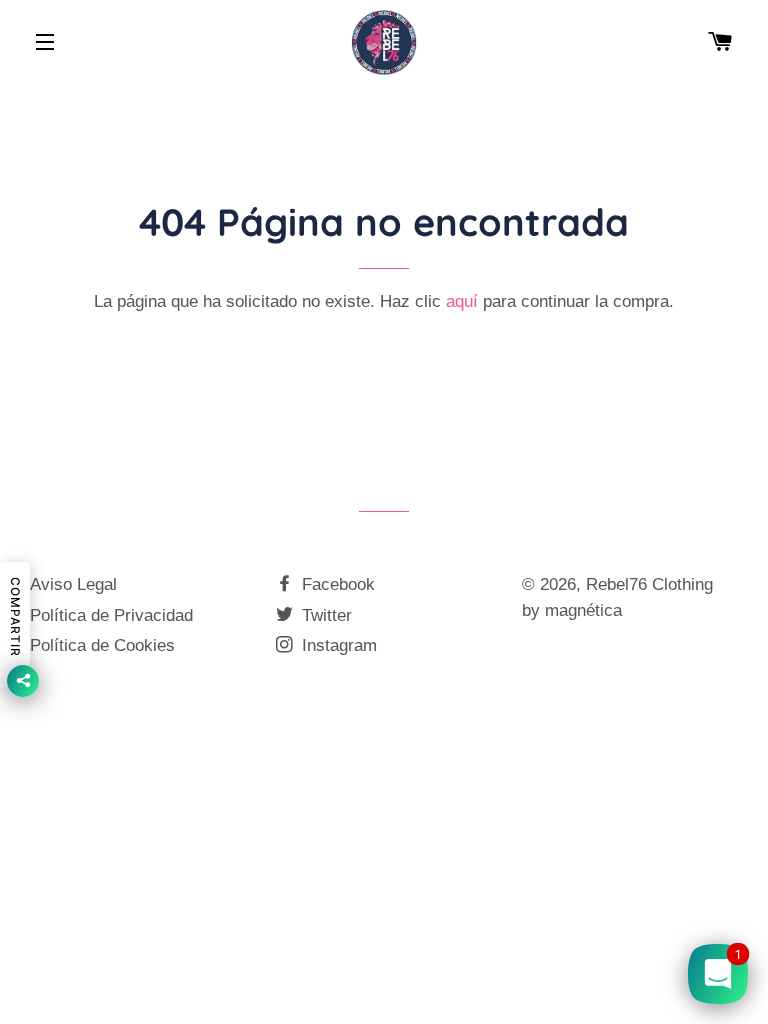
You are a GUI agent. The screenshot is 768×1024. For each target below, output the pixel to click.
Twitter (324, 615)
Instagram (337, 645)
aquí (462, 301)
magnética (583, 610)
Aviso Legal (73, 584)
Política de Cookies (102, 645)
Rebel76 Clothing (649, 584)
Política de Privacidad (111, 615)
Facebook (336, 584)
